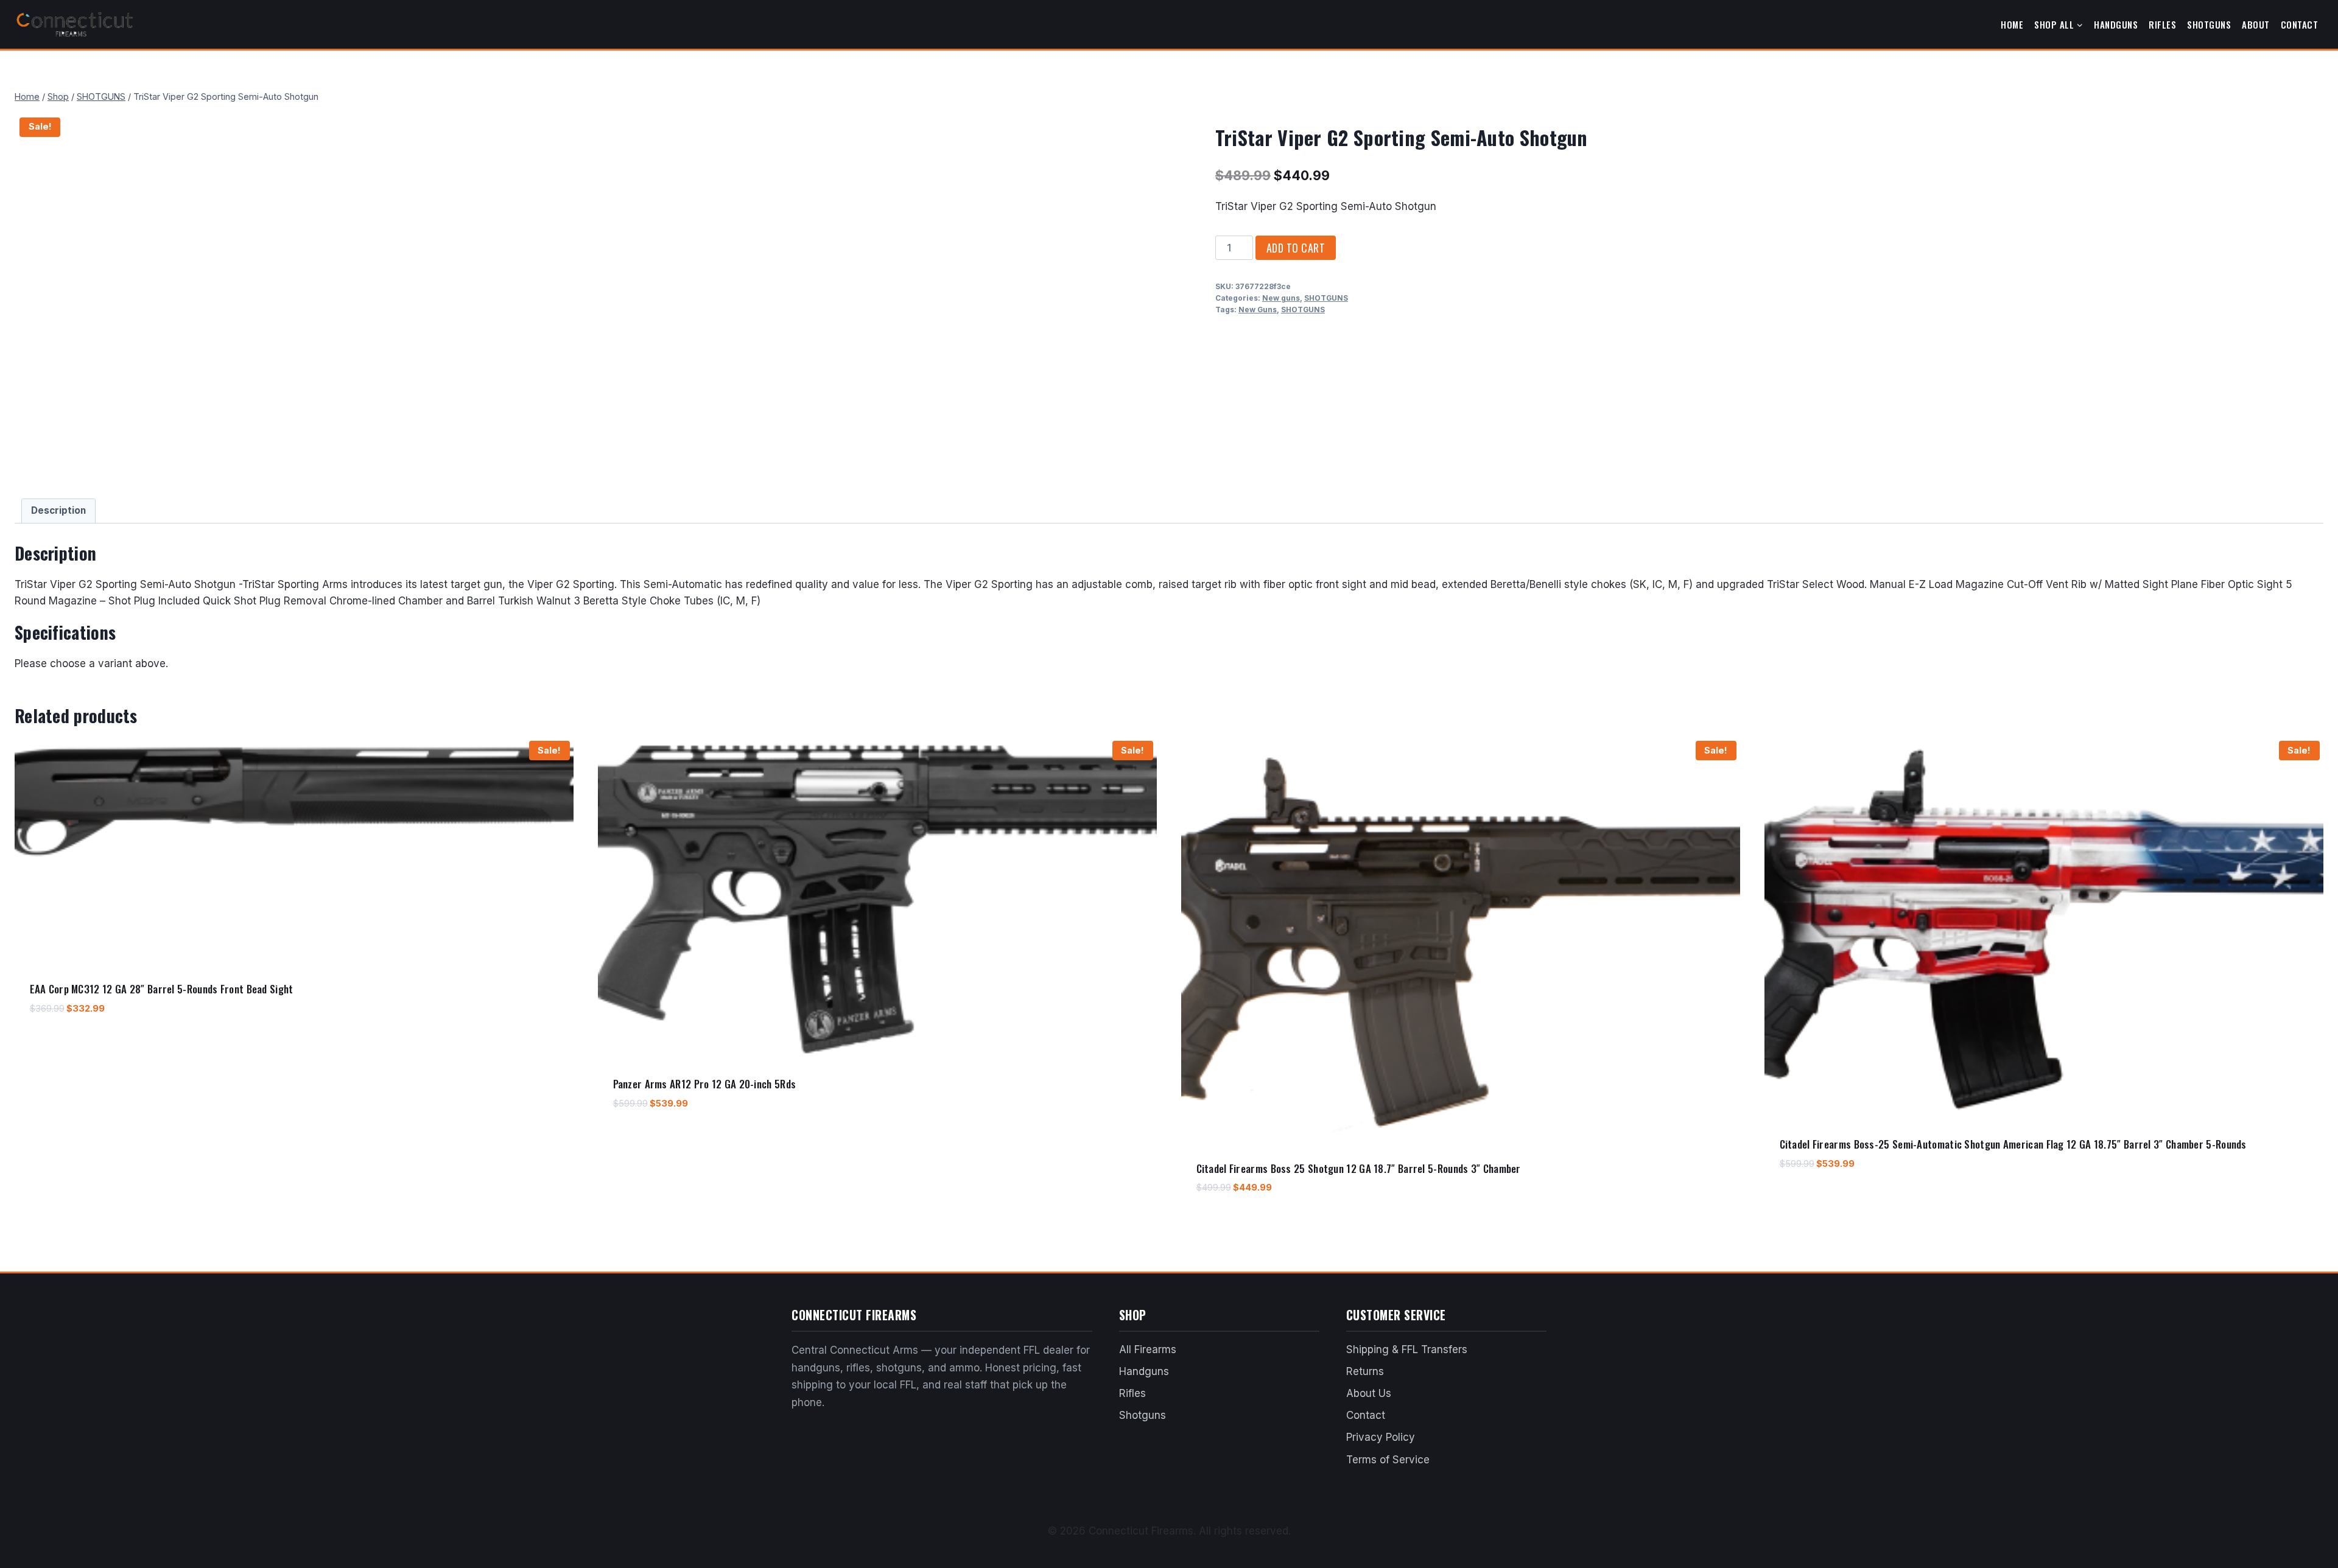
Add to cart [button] (55, 1044)
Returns (1365, 1371)
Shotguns (2209, 24)
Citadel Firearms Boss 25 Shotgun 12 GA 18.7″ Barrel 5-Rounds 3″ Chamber (1359, 1168)
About (2256, 24)
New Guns (1258, 310)
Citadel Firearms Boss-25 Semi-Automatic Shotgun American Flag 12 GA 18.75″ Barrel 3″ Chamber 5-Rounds (2013, 1144)
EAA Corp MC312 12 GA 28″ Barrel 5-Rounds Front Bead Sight (162, 989)
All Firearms (1148, 1349)
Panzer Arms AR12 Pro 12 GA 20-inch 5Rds (705, 1084)
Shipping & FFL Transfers (1407, 1349)
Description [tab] (58, 510)
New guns (1281, 298)
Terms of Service (1388, 1460)
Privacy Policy (1381, 1437)
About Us (1369, 1393)
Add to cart (1296, 248)
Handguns (2116, 24)
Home (2012, 24)
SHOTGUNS (1326, 298)
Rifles (2162, 24)
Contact (2300, 24)
